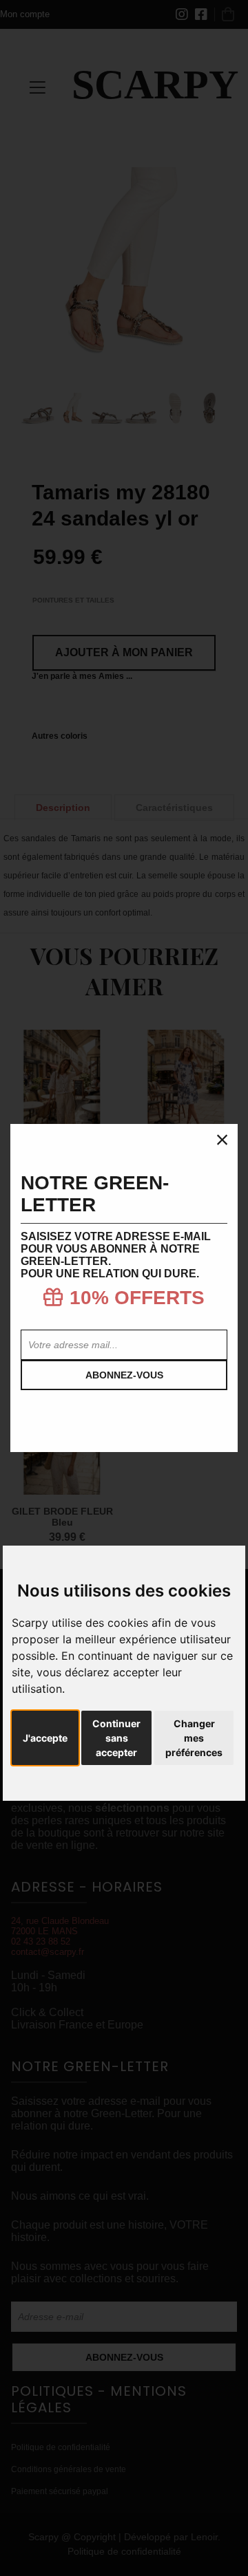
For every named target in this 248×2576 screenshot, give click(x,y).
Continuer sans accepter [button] (116, 1738)
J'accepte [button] (45, 1738)
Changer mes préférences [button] (194, 1738)
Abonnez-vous (124, 1375)
